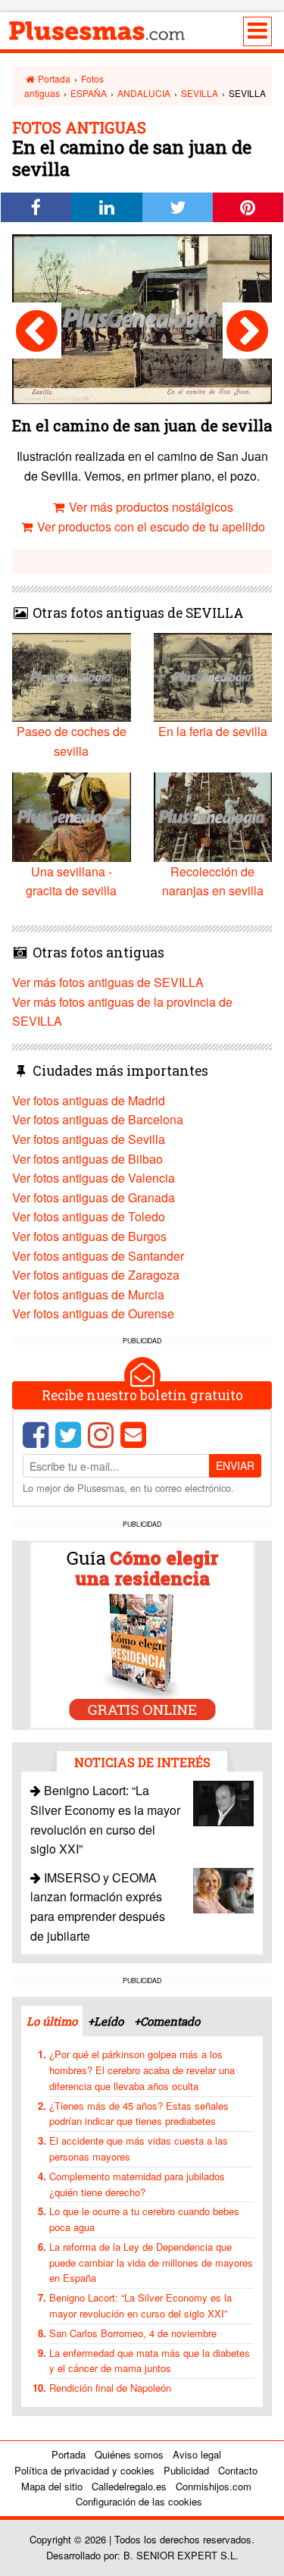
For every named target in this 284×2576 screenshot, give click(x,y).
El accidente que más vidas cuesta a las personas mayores (139, 2148)
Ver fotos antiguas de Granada (94, 1197)
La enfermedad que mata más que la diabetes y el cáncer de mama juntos (150, 2361)
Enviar (235, 1465)
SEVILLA (200, 93)
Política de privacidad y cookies (84, 2470)
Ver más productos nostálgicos (150, 507)
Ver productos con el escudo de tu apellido (150, 526)
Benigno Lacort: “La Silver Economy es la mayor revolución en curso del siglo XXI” (140, 2305)
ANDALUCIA (144, 93)
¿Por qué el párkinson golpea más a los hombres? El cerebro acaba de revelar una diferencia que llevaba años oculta (142, 2070)
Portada (53, 78)
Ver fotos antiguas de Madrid (89, 1100)
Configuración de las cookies (139, 2501)
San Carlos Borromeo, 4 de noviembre (133, 2333)
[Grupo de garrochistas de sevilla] (37, 331)
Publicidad (186, 2470)
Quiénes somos (129, 2454)
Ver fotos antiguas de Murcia (88, 1294)
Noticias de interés (142, 1762)
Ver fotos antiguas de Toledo (89, 1216)
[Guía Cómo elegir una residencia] (142, 1633)
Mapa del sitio (52, 2486)
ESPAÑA (89, 93)
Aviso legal (197, 2454)
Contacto (238, 2470)
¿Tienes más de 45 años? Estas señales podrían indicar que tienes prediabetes (139, 2114)
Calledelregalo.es (129, 2486)
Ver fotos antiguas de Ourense (93, 1313)
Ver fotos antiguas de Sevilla (89, 1139)
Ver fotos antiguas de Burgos (89, 1236)
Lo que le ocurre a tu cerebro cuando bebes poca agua (144, 2219)
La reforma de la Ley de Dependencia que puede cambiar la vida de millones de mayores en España (151, 2263)
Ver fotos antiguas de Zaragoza (96, 1275)
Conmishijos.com (214, 2486)
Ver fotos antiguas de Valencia (94, 1178)
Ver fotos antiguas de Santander (98, 1256)
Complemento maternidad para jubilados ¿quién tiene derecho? (137, 2184)
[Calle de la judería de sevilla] (247, 331)
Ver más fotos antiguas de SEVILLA (108, 982)
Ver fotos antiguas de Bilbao (87, 1159)
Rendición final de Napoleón (110, 2388)
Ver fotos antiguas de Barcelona (98, 1119)
